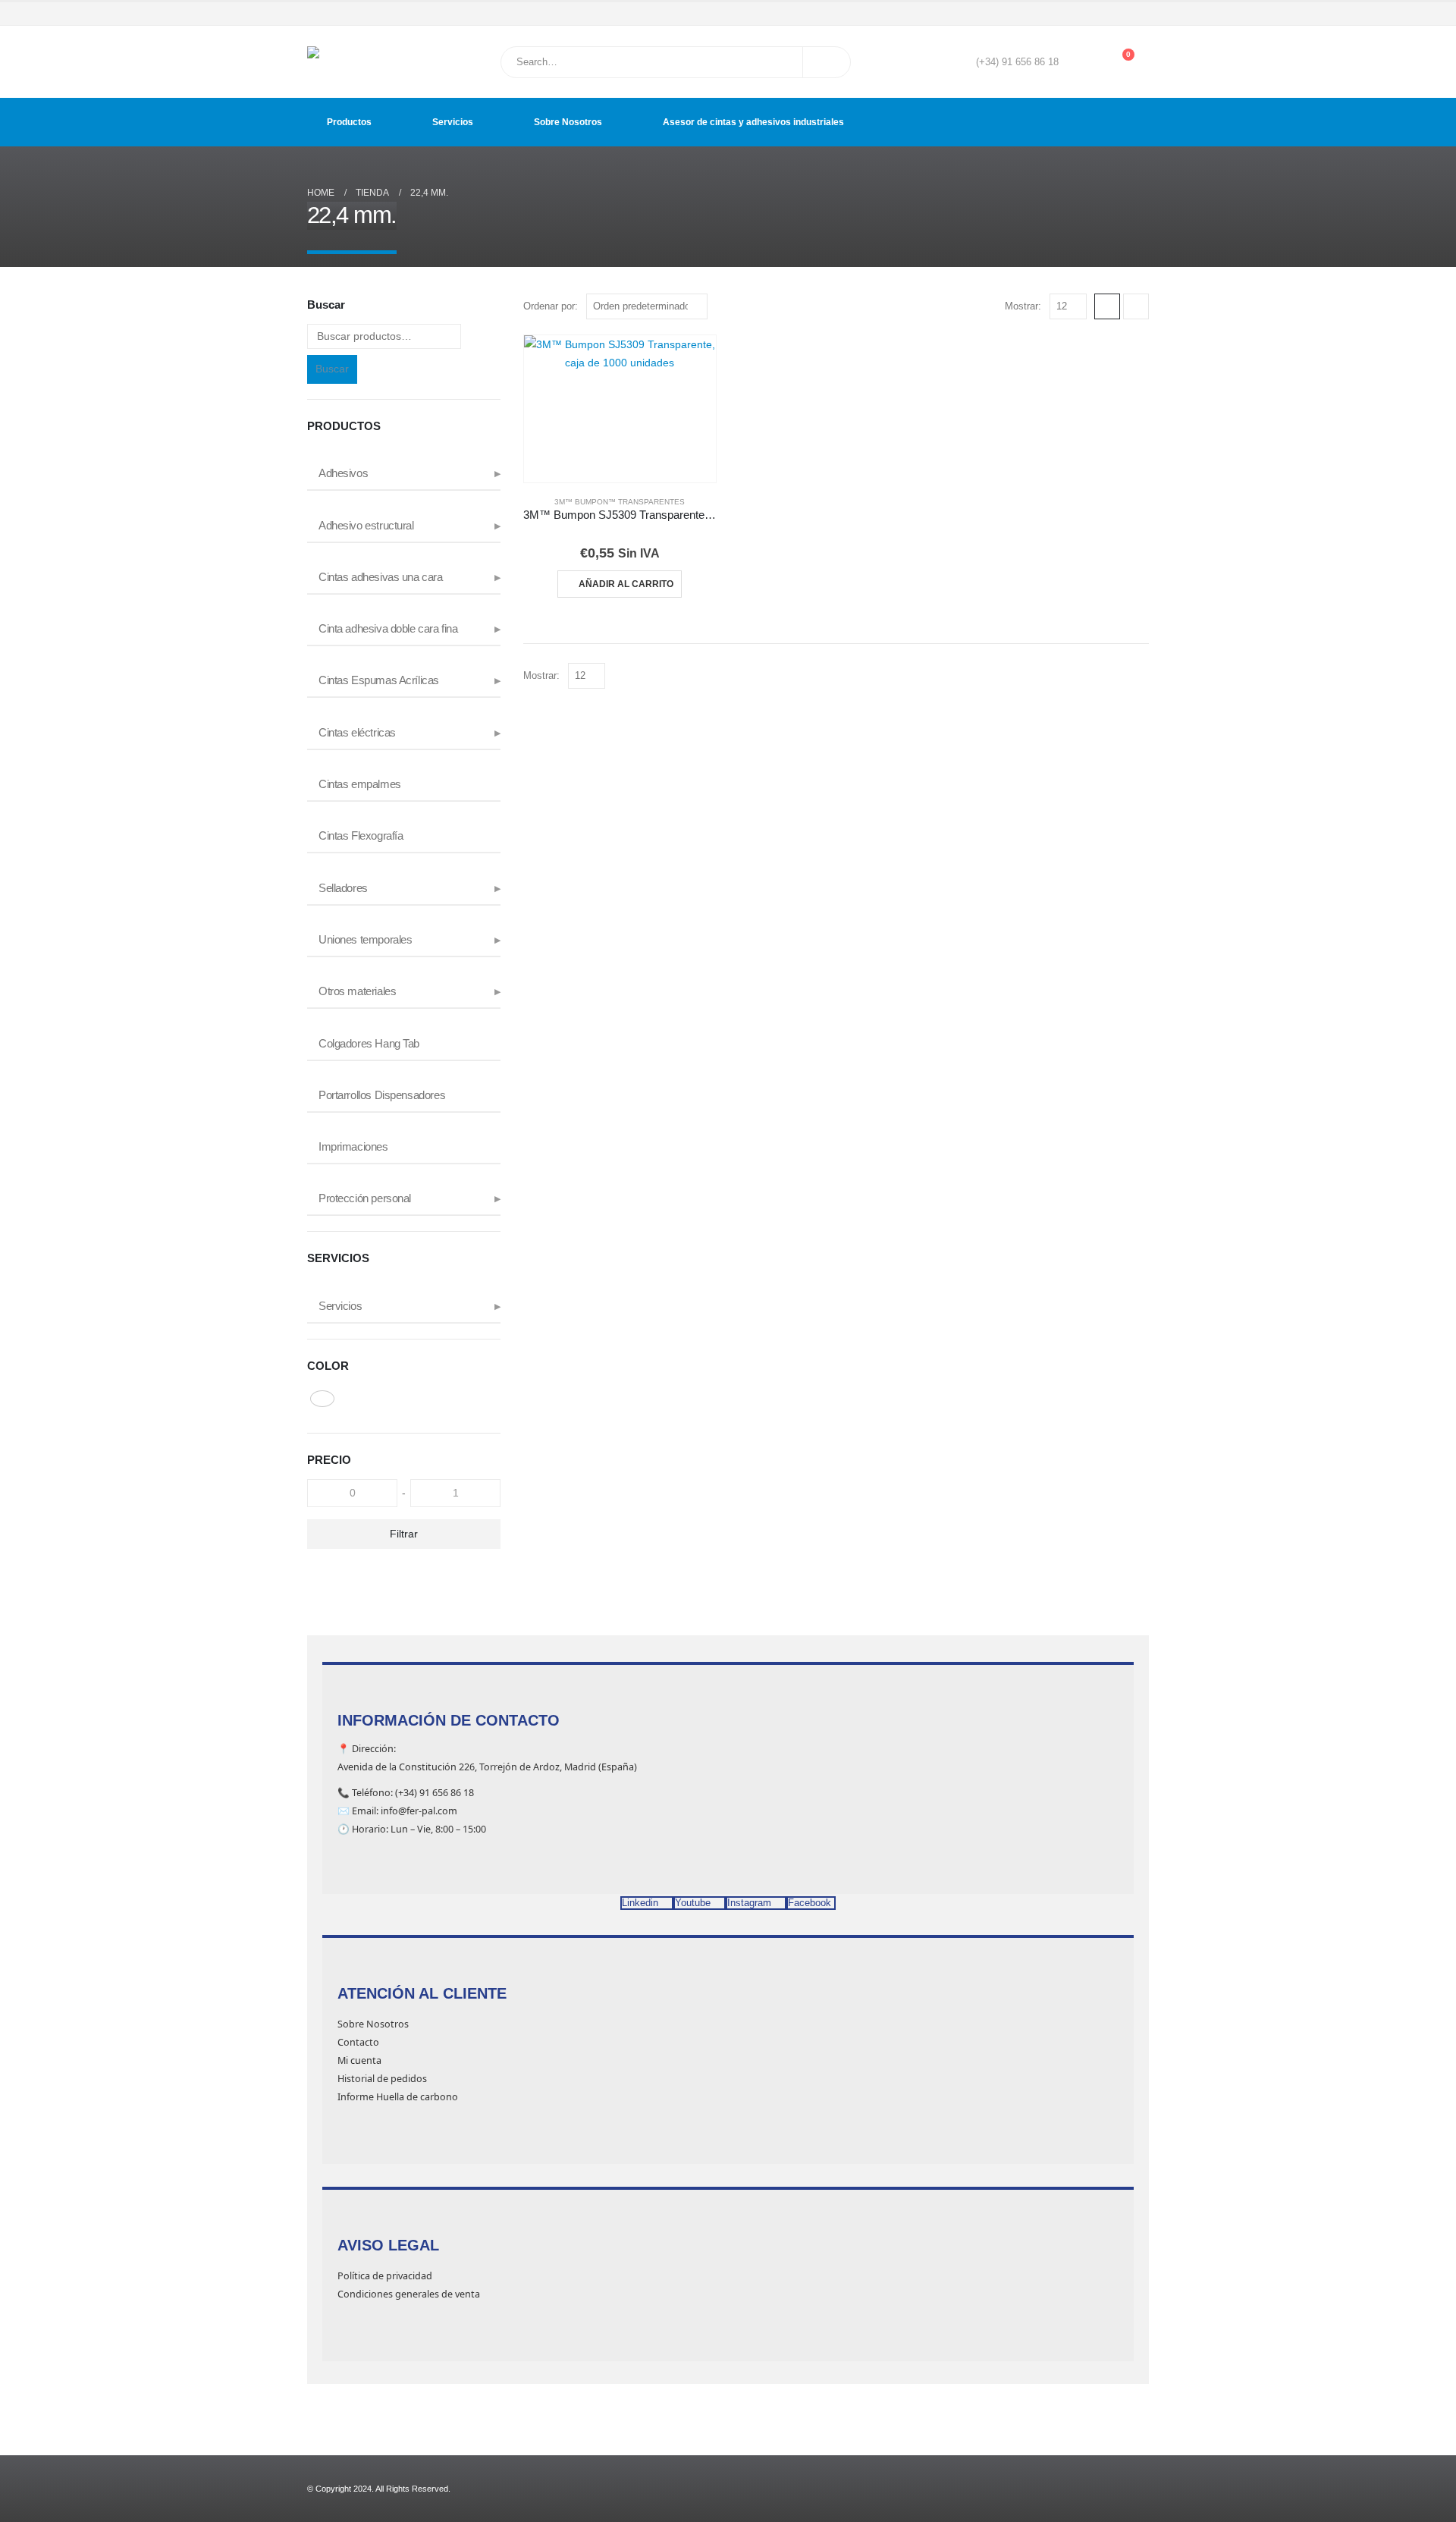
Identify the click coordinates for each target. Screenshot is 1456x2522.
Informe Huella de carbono (398, 2097)
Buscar (332, 369)
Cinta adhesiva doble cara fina (388, 629)
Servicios (453, 122)
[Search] (827, 62)
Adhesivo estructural (366, 526)
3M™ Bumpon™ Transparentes (620, 502)
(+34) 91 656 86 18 (1017, 62)
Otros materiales (357, 991)
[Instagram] (1118, 14)
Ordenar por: (551, 306)
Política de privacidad (385, 2276)
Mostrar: (1023, 306)
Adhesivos (343, 473)
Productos (349, 122)
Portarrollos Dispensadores (382, 1095)
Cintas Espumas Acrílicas (379, 680)
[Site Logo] (345, 62)
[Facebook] (1075, 14)
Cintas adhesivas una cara (381, 577)
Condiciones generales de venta (409, 2294)
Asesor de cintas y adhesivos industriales (753, 122)
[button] (1107, 306)
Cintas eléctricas (357, 733)
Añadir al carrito (626, 584)
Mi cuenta (359, 2060)
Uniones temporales (365, 940)
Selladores (343, 888)
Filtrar (404, 1534)
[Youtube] (1096, 14)
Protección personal (365, 1198)
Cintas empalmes (360, 784)
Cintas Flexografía (361, 836)
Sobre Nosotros (568, 122)
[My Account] (1081, 62)
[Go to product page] (620, 409)
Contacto (358, 2042)
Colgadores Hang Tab (369, 1044)
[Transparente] (322, 1399)
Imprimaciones (353, 1147)
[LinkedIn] (1139, 14)
